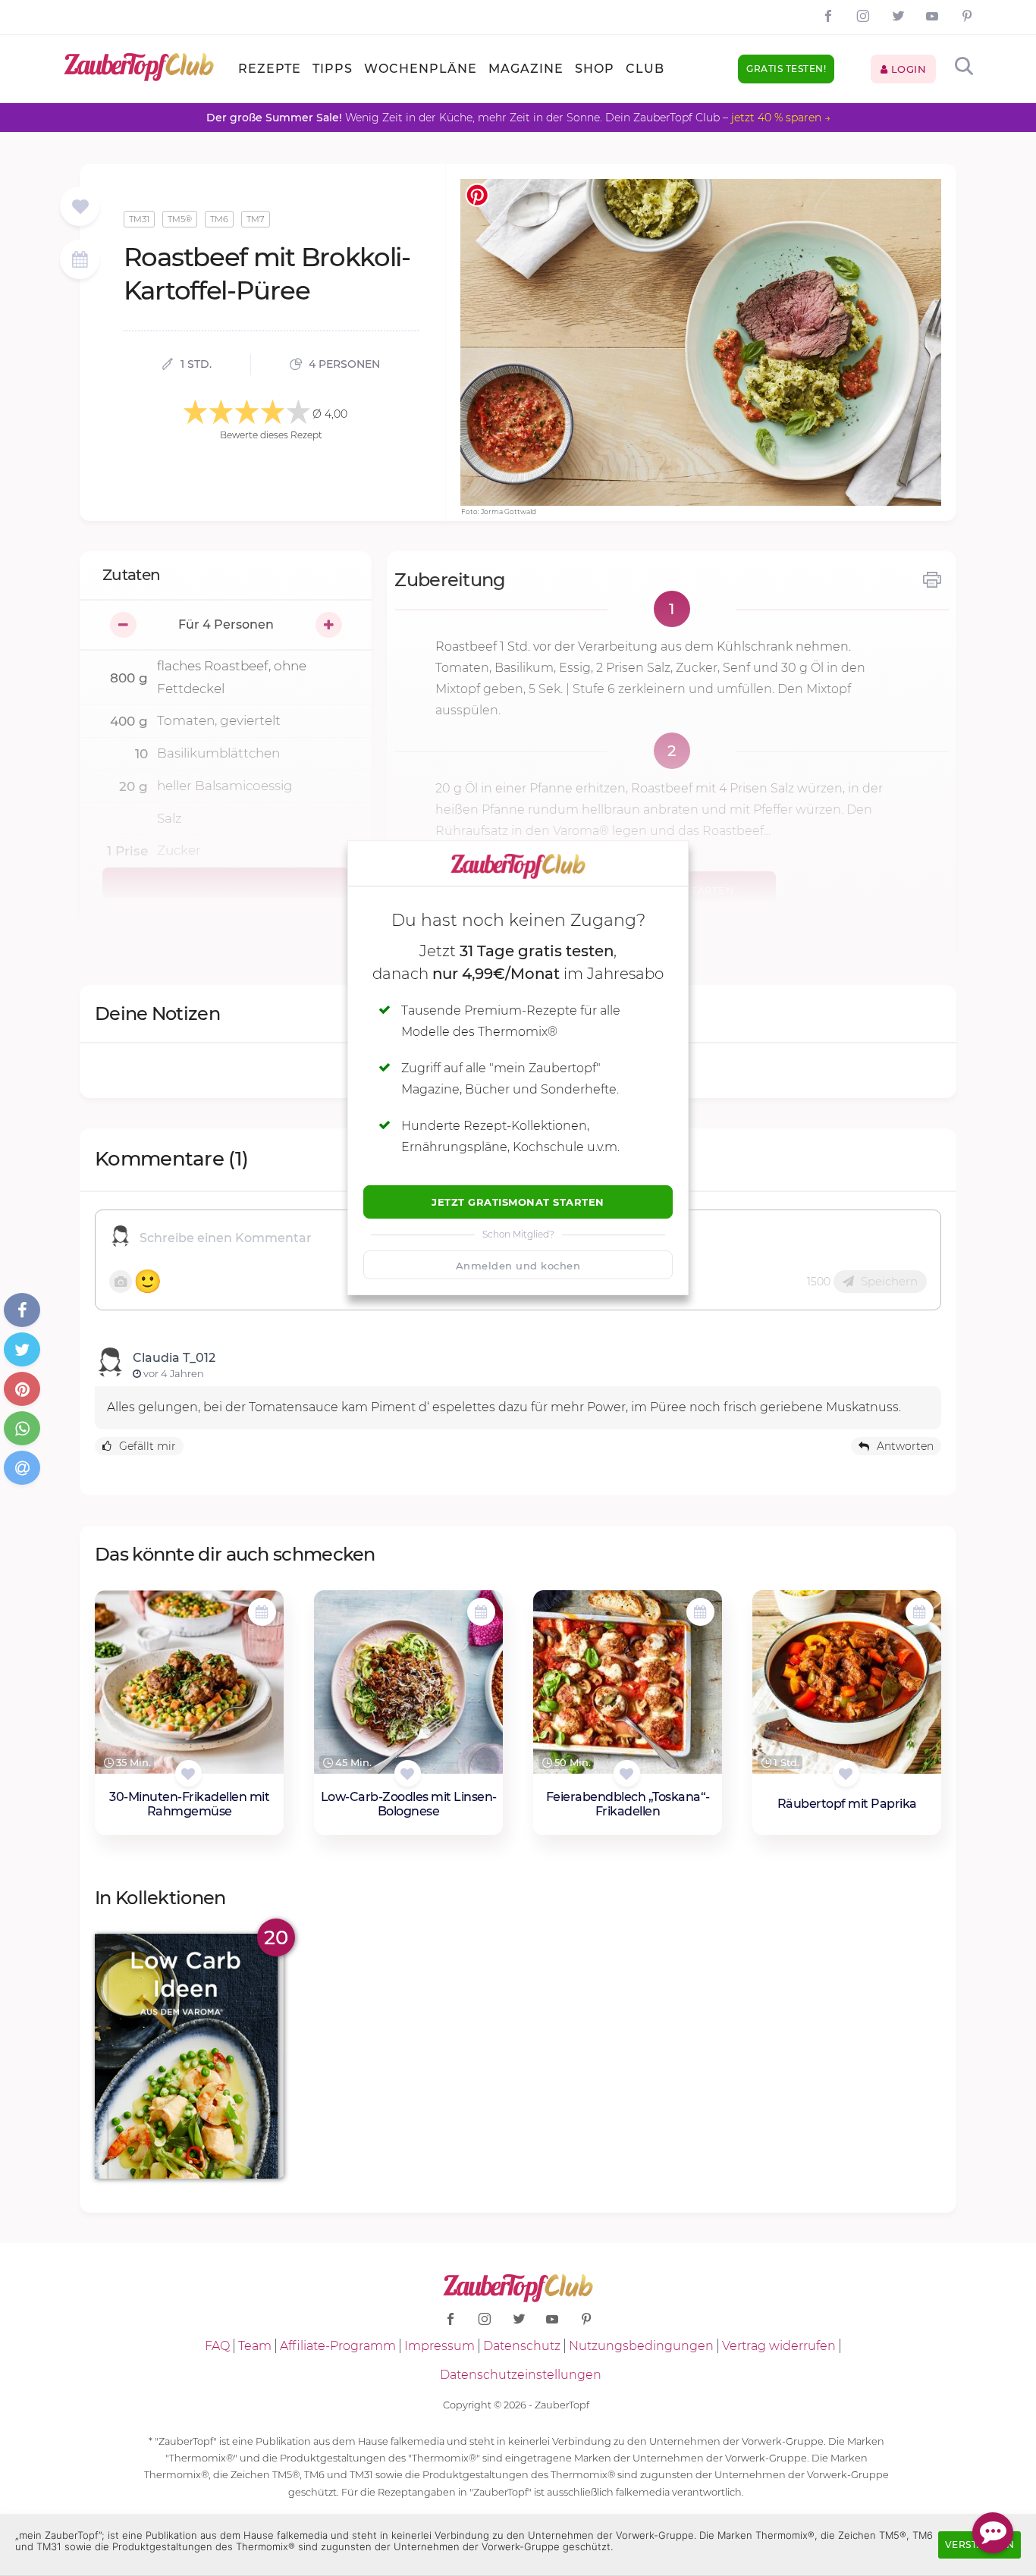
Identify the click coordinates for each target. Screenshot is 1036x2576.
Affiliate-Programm (338, 2346)
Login (907, 69)
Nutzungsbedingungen (641, 2346)
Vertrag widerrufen (779, 2346)
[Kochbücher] (80, 207)
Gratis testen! (786, 69)
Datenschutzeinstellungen (521, 2375)
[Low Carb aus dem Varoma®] (189, 2056)
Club (645, 69)
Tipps (333, 69)
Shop (595, 69)
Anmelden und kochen (518, 1266)
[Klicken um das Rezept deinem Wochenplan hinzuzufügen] (262, 1612)
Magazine (526, 69)
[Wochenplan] (80, 261)
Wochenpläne (421, 69)
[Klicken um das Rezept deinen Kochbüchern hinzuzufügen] (188, 1773)
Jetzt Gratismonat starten (518, 1202)
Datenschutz (522, 2346)
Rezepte (270, 69)
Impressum (440, 2346)
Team (255, 2346)
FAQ (217, 2346)
